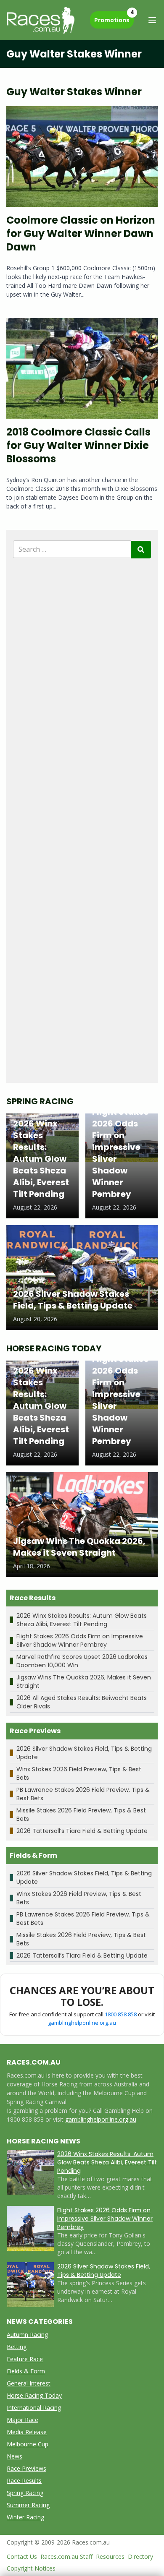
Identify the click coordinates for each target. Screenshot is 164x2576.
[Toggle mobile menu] (152, 20)
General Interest (29, 2383)
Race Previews (26, 2468)
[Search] (141, 550)
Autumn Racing (27, 2335)
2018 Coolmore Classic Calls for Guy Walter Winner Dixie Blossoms (78, 445)
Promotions (114, 18)
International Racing (34, 2408)
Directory (140, 2556)
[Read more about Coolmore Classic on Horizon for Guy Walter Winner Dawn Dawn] (82, 156)
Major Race (22, 2420)
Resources (110, 2556)
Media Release (27, 2432)
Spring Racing (25, 2493)
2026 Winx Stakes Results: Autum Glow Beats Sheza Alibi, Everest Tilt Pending (82, 1620)
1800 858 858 (121, 2014)
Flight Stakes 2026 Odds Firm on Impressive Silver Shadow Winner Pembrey (80, 1640)
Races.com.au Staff (66, 2556)
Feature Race (25, 2359)
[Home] (41, 20)
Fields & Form (26, 2371)
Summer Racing (28, 2505)
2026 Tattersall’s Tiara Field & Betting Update (82, 1831)
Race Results (24, 2481)
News (15, 2456)
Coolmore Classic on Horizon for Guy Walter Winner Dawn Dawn (81, 233)
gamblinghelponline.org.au (82, 2023)
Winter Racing (25, 2517)
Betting (17, 2347)
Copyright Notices (31, 2568)
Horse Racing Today (34, 2395)
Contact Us (22, 2556)
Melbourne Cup (28, 2444)
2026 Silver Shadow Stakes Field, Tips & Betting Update (104, 2271)
